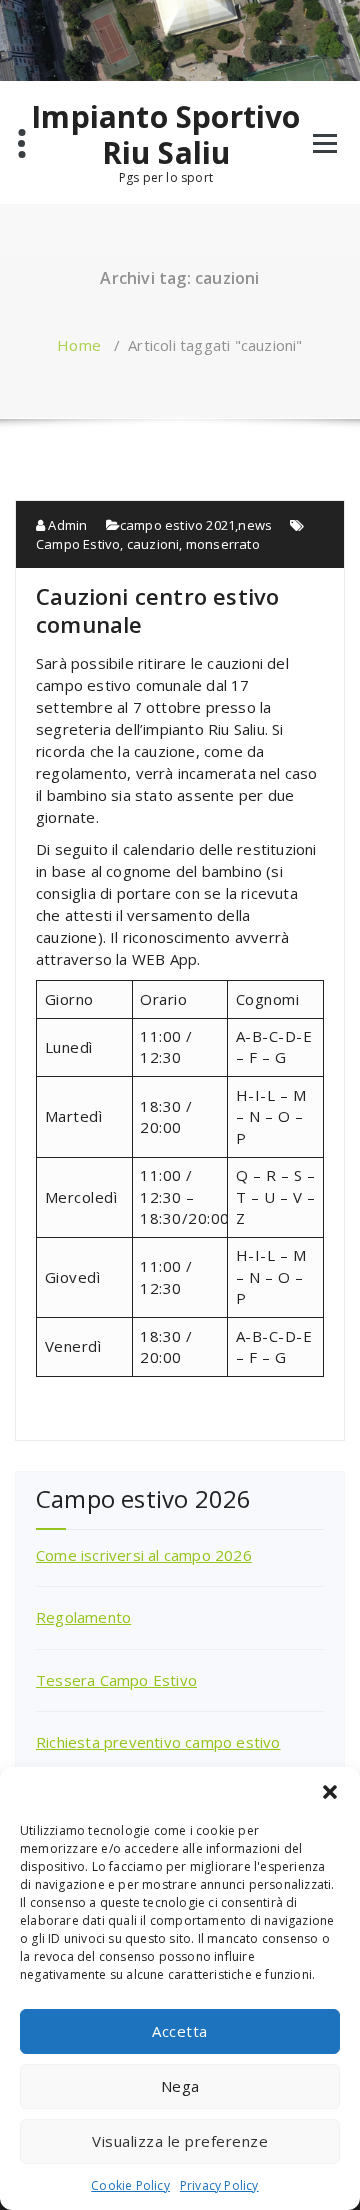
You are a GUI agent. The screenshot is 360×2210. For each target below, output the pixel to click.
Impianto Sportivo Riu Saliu (165, 135)
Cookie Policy (130, 2185)
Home (79, 345)
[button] (330, 1792)
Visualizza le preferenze (180, 2141)
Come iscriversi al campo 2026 (144, 1555)
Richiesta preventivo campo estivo (158, 1742)
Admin (66, 525)
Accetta (180, 2031)
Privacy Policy (219, 2185)
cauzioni (153, 544)
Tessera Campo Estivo (116, 1680)
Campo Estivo (78, 544)
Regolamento (83, 1617)
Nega (180, 2086)
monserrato (223, 544)
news (255, 525)
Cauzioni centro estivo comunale (157, 610)
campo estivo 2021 (177, 525)
